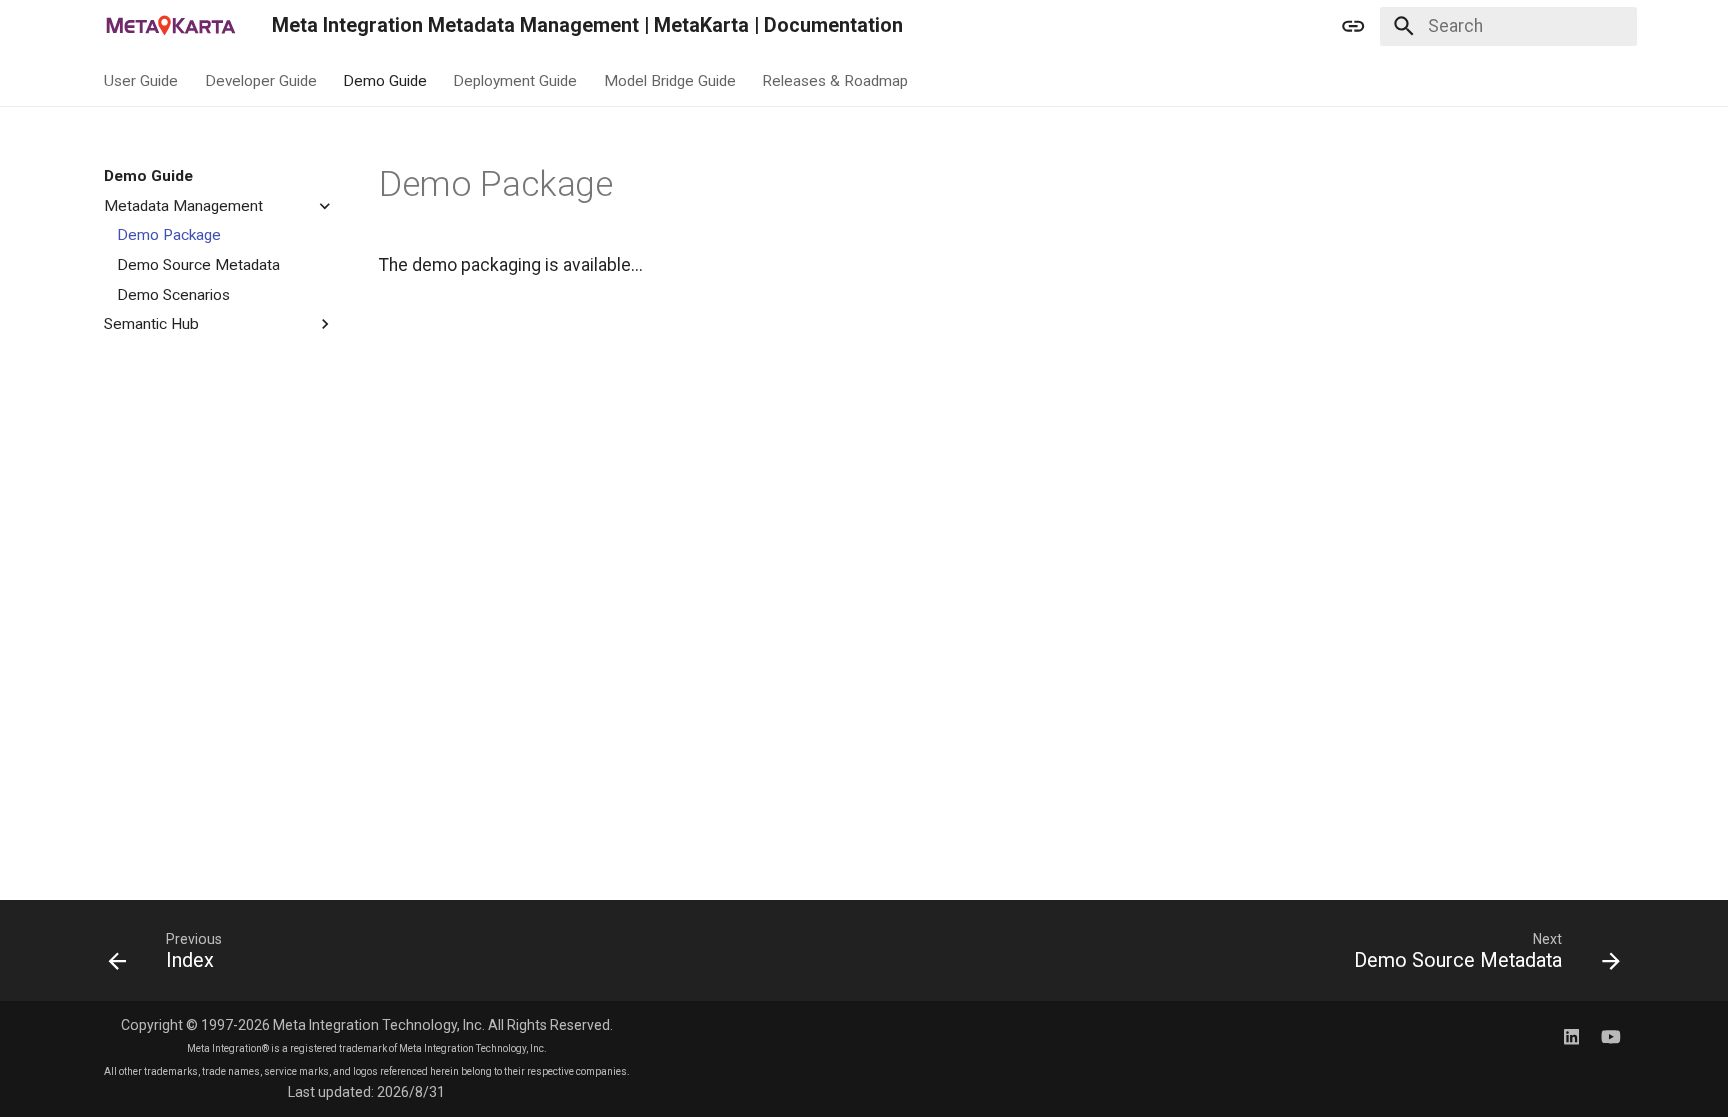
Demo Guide (385, 80)
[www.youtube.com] (1610, 1035)
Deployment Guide (515, 80)
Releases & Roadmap (835, 80)
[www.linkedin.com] (1571, 1035)
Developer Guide (260, 80)
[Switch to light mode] (1353, 26)
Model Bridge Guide (669, 80)
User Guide (141, 80)
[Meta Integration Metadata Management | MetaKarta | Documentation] (170, 26)
